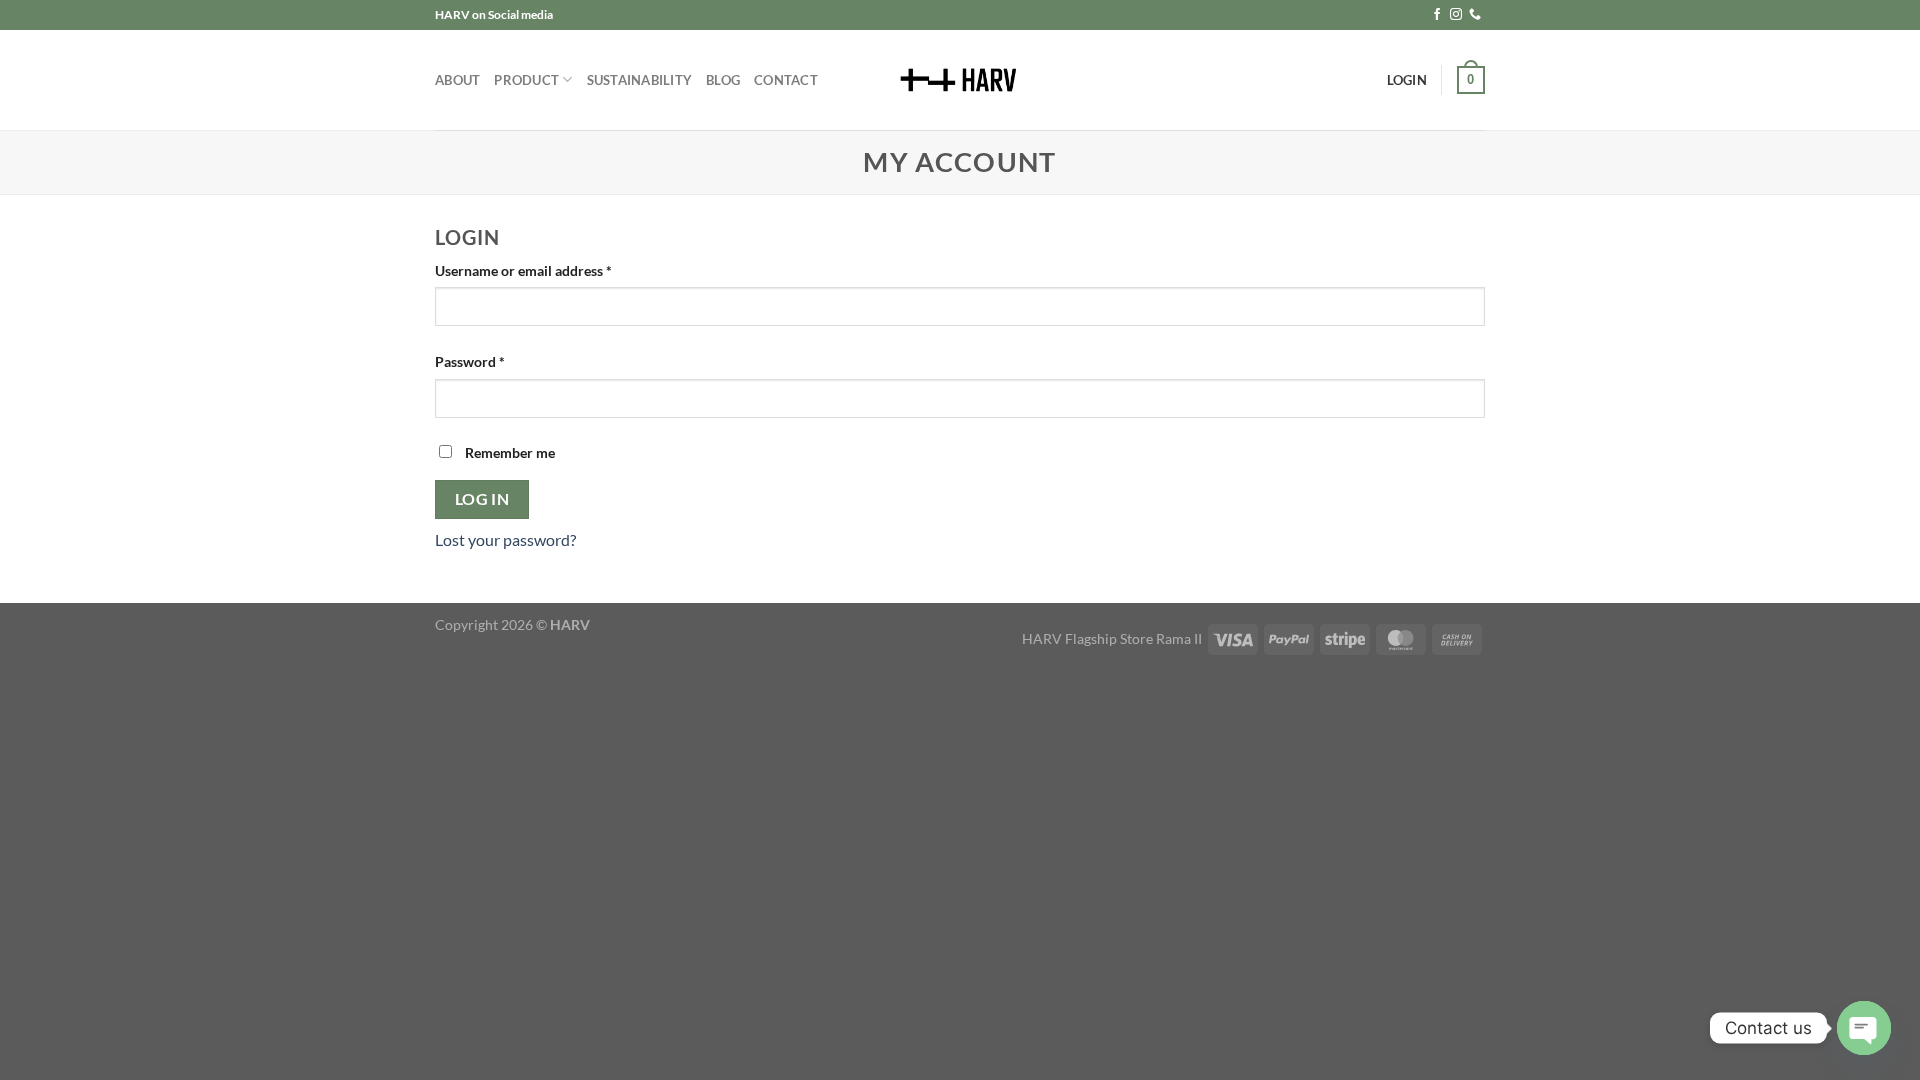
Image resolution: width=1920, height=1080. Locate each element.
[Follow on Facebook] (1437, 15)
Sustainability (640, 80)
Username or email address (551, 270)
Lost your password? (505, 539)
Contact (786, 80)
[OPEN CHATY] (1864, 1028)
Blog (723, 80)
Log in (482, 499)
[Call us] (1475, 15)
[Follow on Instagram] (1456, 15)
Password (498, 361)
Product (526, 80)
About (457, 80)
